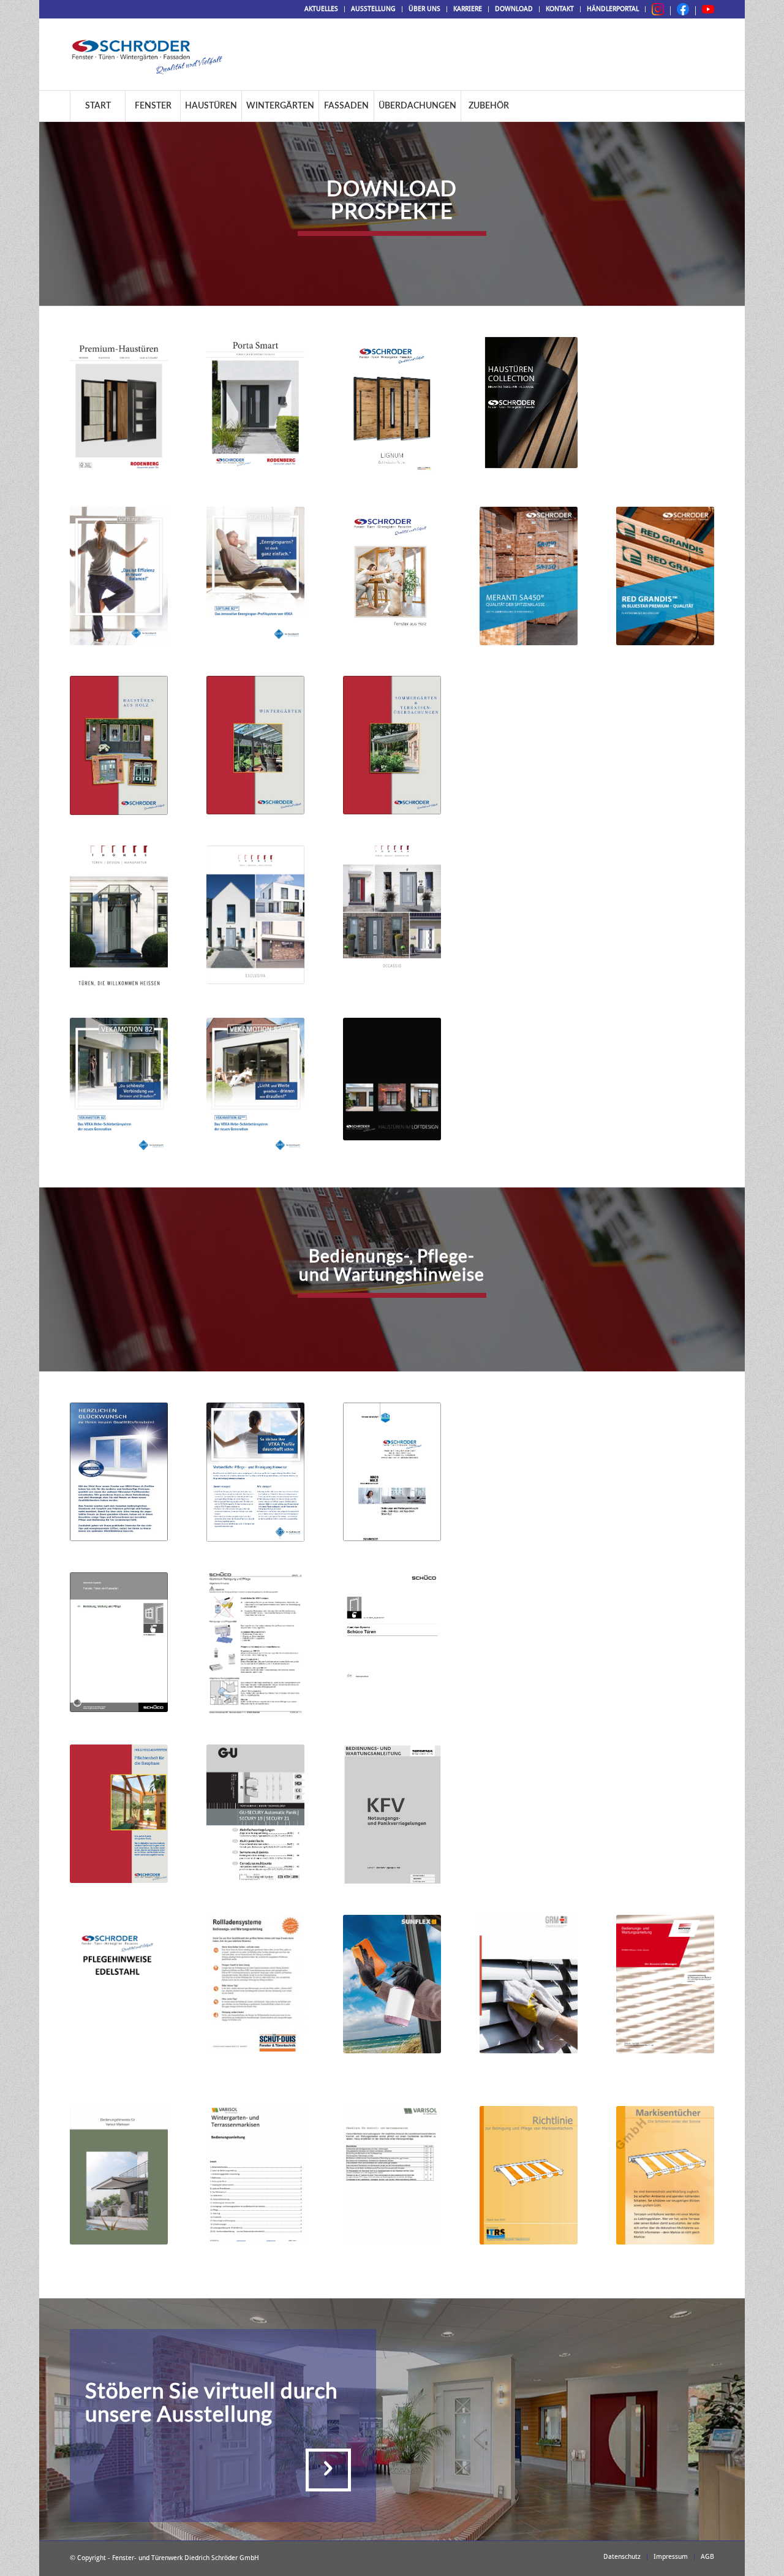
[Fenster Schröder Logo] (147, 55)
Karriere (468, 9)
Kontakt (560, 9)
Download (514, 9)
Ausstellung (373, 9)
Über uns (424, 9)
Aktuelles (321, 9)
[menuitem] (322, 9)
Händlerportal (613, 9)
